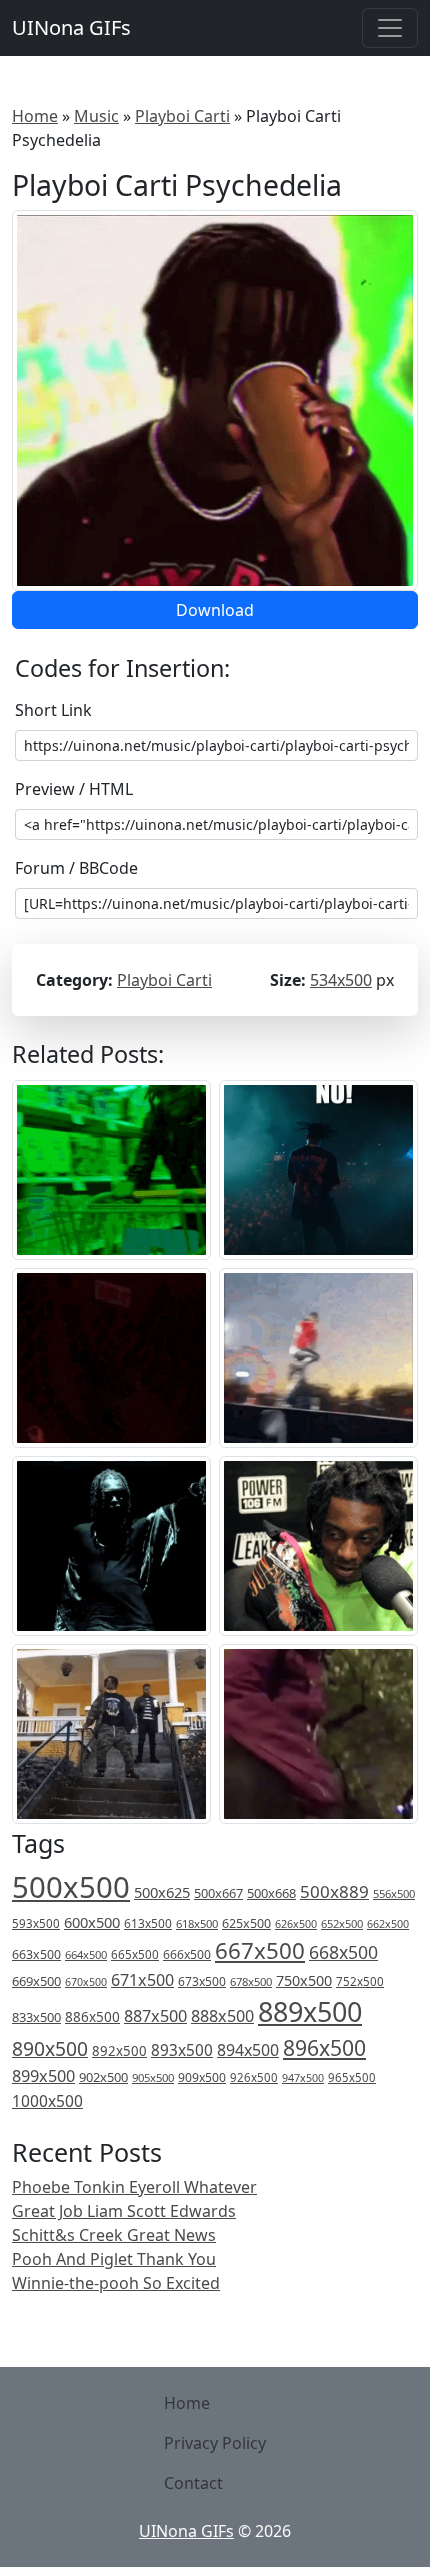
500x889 (334, 1891)
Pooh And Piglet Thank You (114, 2259)
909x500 (202, 2077)
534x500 (341, 980)
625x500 (246, 1923)
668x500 (343, 1952)
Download (215, 610)
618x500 (197, 1923)
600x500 (92, 1922)
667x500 (260, 1950)
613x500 (148, 1923)
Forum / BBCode (76, 868)
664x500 (86, 1954)
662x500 (388, 1923)
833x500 (36, 2017)
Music (96, 116)
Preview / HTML (74, 789)
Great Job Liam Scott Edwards (124, 2211)
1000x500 (47, 2101)
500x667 (218, 1893)
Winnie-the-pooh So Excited (116, 2283)
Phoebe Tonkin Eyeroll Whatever (134, 2187)
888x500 (222, 2016)
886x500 (92, 2016)
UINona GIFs (71, 27)
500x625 (162, 1892)
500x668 (271, 1893)
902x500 (103, 2077)
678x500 (251, 1981)
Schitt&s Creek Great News (114, 2235)
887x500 (155, 2016)
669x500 (36, 1981)
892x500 (119, 2051)
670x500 (86, 1982)
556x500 (394, 1893)
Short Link (53, 710)
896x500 (324, 2047)
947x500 (303, 2078)
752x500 (360, 1981)
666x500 (187, 1954)
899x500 (43, 2076)
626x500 (296, 1923)
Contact (193, 2483)
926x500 (254, 2077)
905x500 (153, 2077)
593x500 (36, 1923)
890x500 (50, 2048)
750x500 (304, 1980)
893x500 (182, 2050)
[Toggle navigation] (390, 28)
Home (35, 116)
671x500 (142, 1980)
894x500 (248, 2050)
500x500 (71, 1887)
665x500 (135, 1954)
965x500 (352, 2077)
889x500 (310, 2011)
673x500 (202, 1981)
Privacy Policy (215, 2443)
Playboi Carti (182, 116)
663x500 (36, 1954)
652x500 (342, 1923)
